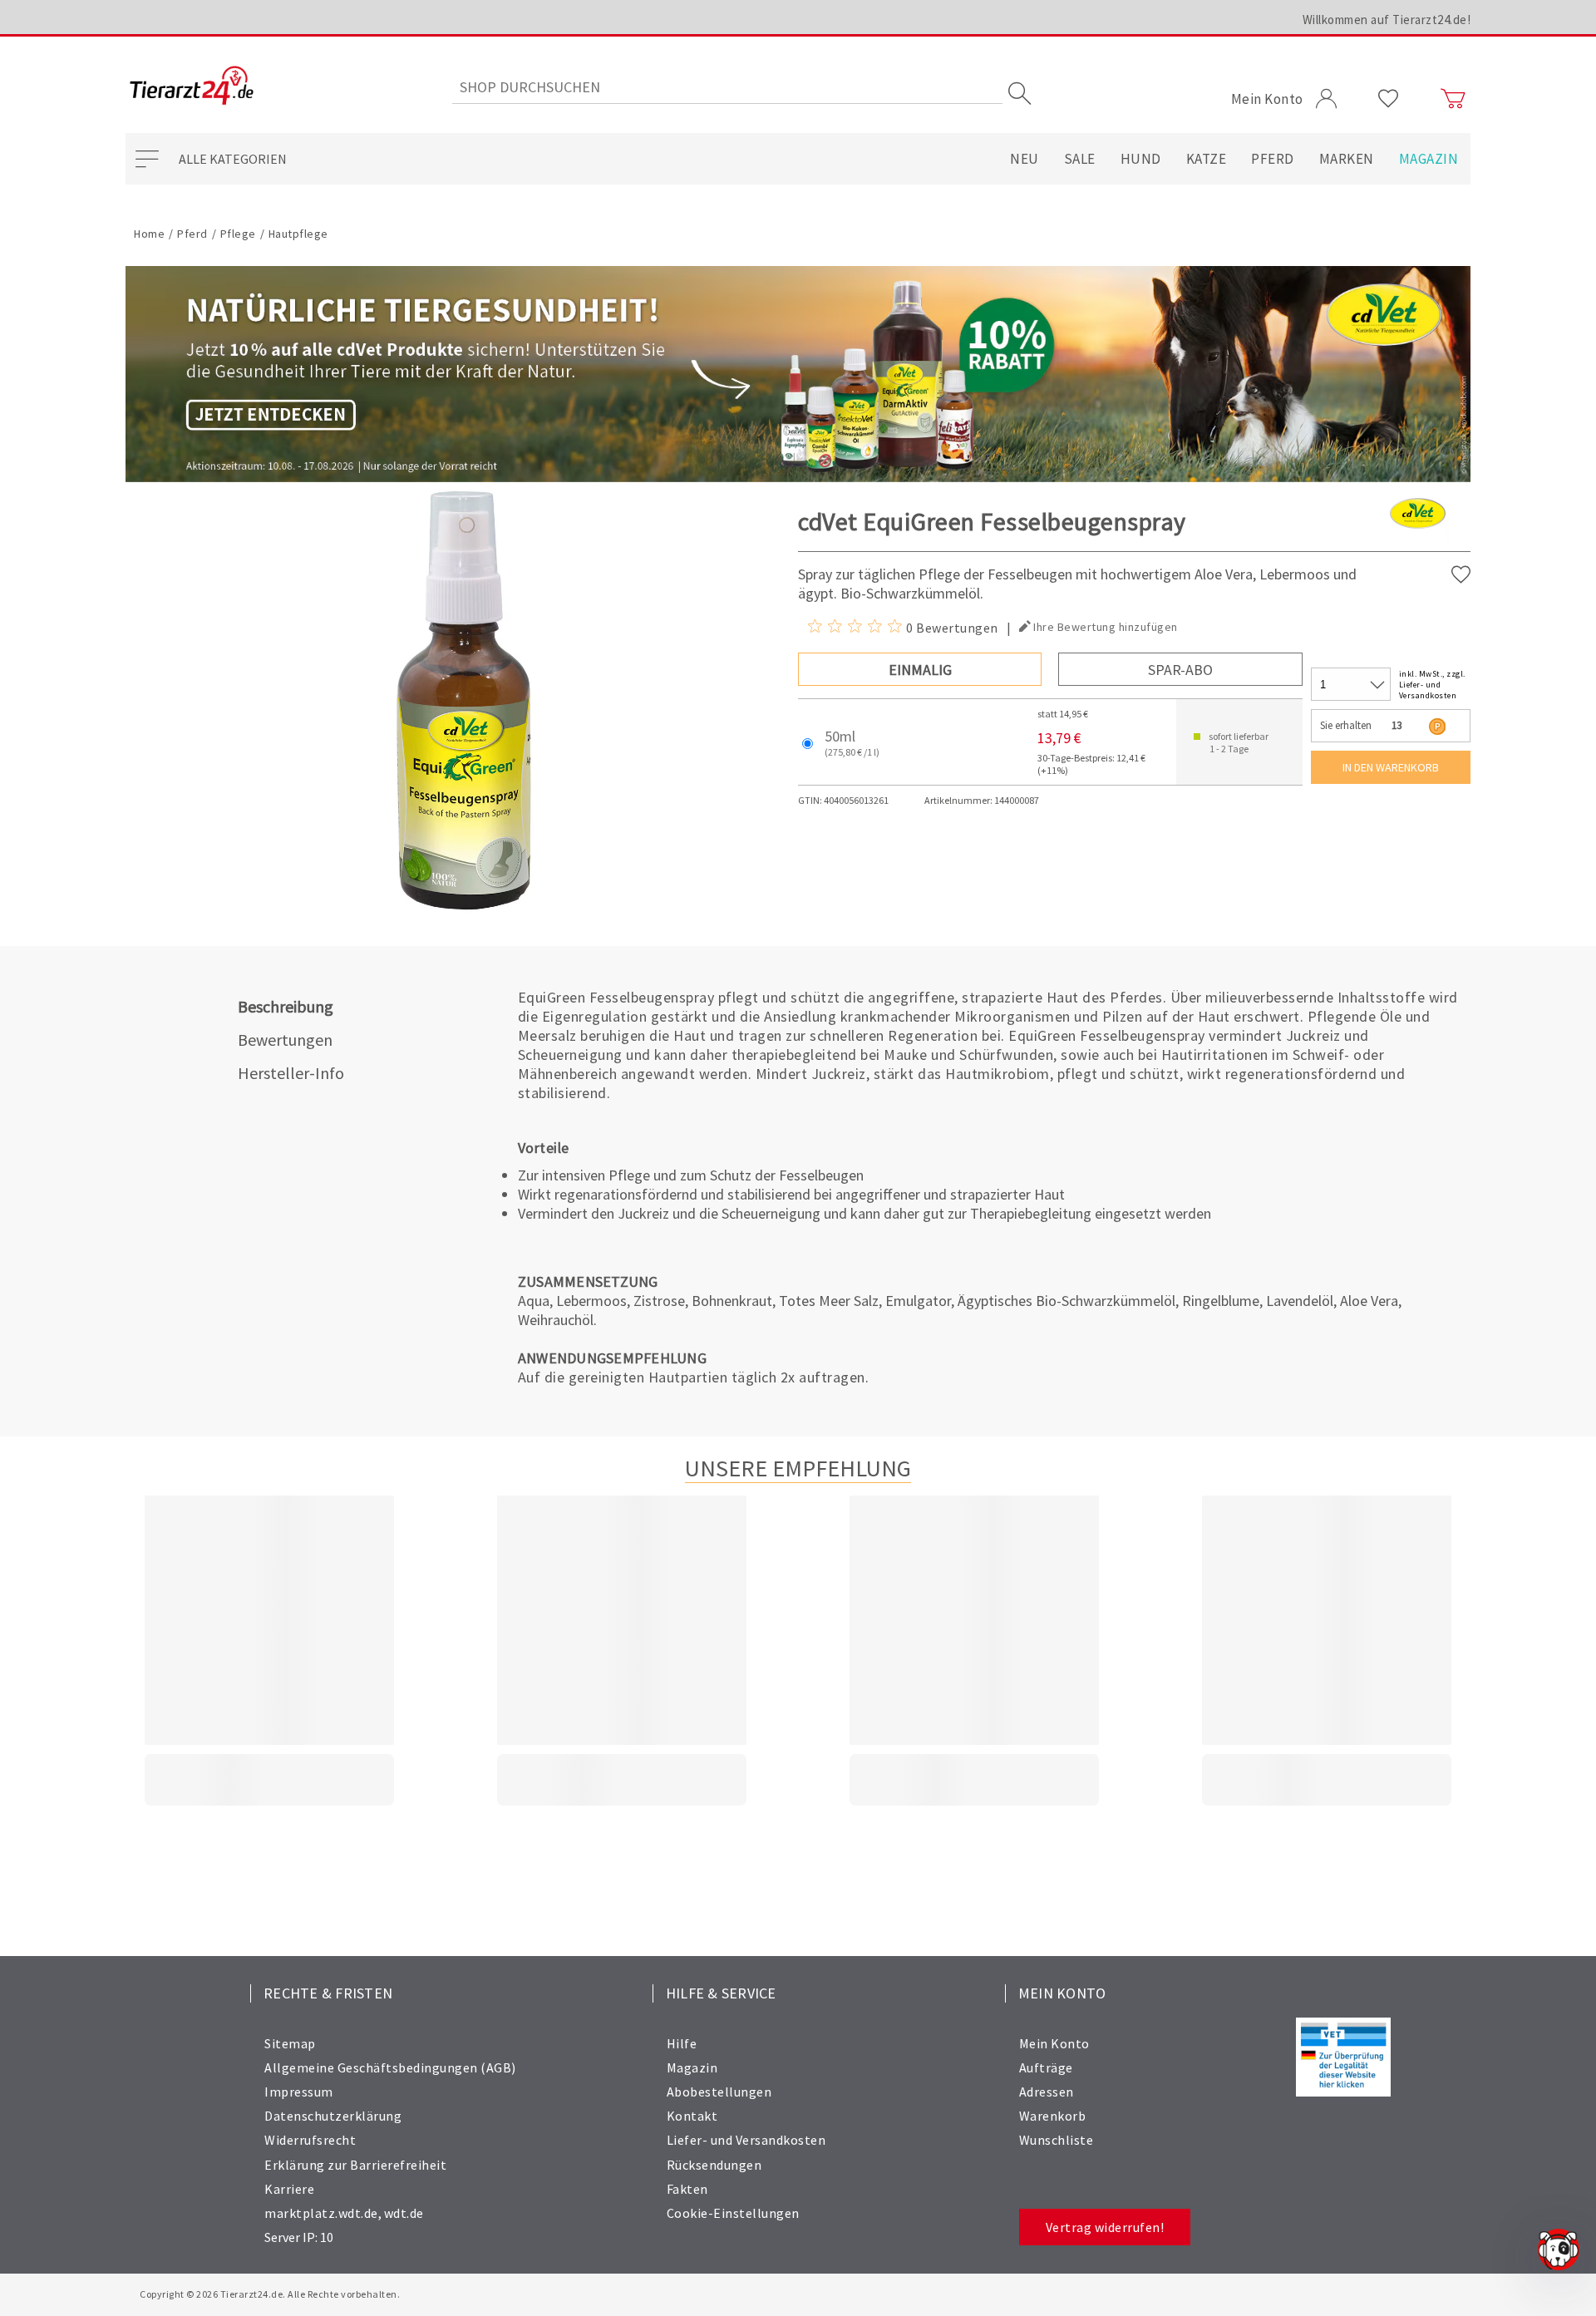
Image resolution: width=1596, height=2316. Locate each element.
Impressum (299, 2092)
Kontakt (692, 2116)
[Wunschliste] (1389, 99)
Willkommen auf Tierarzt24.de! (1387, 20)
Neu (1025, 159)
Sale (1080, 159)
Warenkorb (1053, 2116)
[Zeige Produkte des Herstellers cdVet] (1418, 540)
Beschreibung (286, 1006)
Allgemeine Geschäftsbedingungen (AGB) (390, 2067)
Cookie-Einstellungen (733, 2213)
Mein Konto (1054, 2043)
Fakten (687, 2189)
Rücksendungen (714, 2165)
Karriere (289, 2189)
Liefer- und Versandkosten (746, 2140)
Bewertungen (285, 1040)
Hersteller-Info (291, 1073)
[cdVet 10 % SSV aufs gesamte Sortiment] (798, 374)
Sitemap (290, 2043)
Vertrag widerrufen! (1105, 2227)
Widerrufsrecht (310, 2140)
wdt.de (404, 2213)
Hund (1141, 159)
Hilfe (682, 2043)
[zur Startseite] (192, 87)
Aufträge (1046, 2067)
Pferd (1273, 159)
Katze (1207, 159)
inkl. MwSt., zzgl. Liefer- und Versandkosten (1432, 685)
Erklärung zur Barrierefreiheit (355, 2165)
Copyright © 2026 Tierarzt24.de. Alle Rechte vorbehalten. (270, 2294)
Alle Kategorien (233, 159)
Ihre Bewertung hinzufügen (1106, 627)
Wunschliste (1057, 2140)
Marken (1347, 159)
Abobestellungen (719, 2092)
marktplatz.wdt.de (321, 2213)
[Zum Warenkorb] (1453, 99)
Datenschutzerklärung (333, 2116)
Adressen (1047, 2092)
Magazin (1429, 159)
